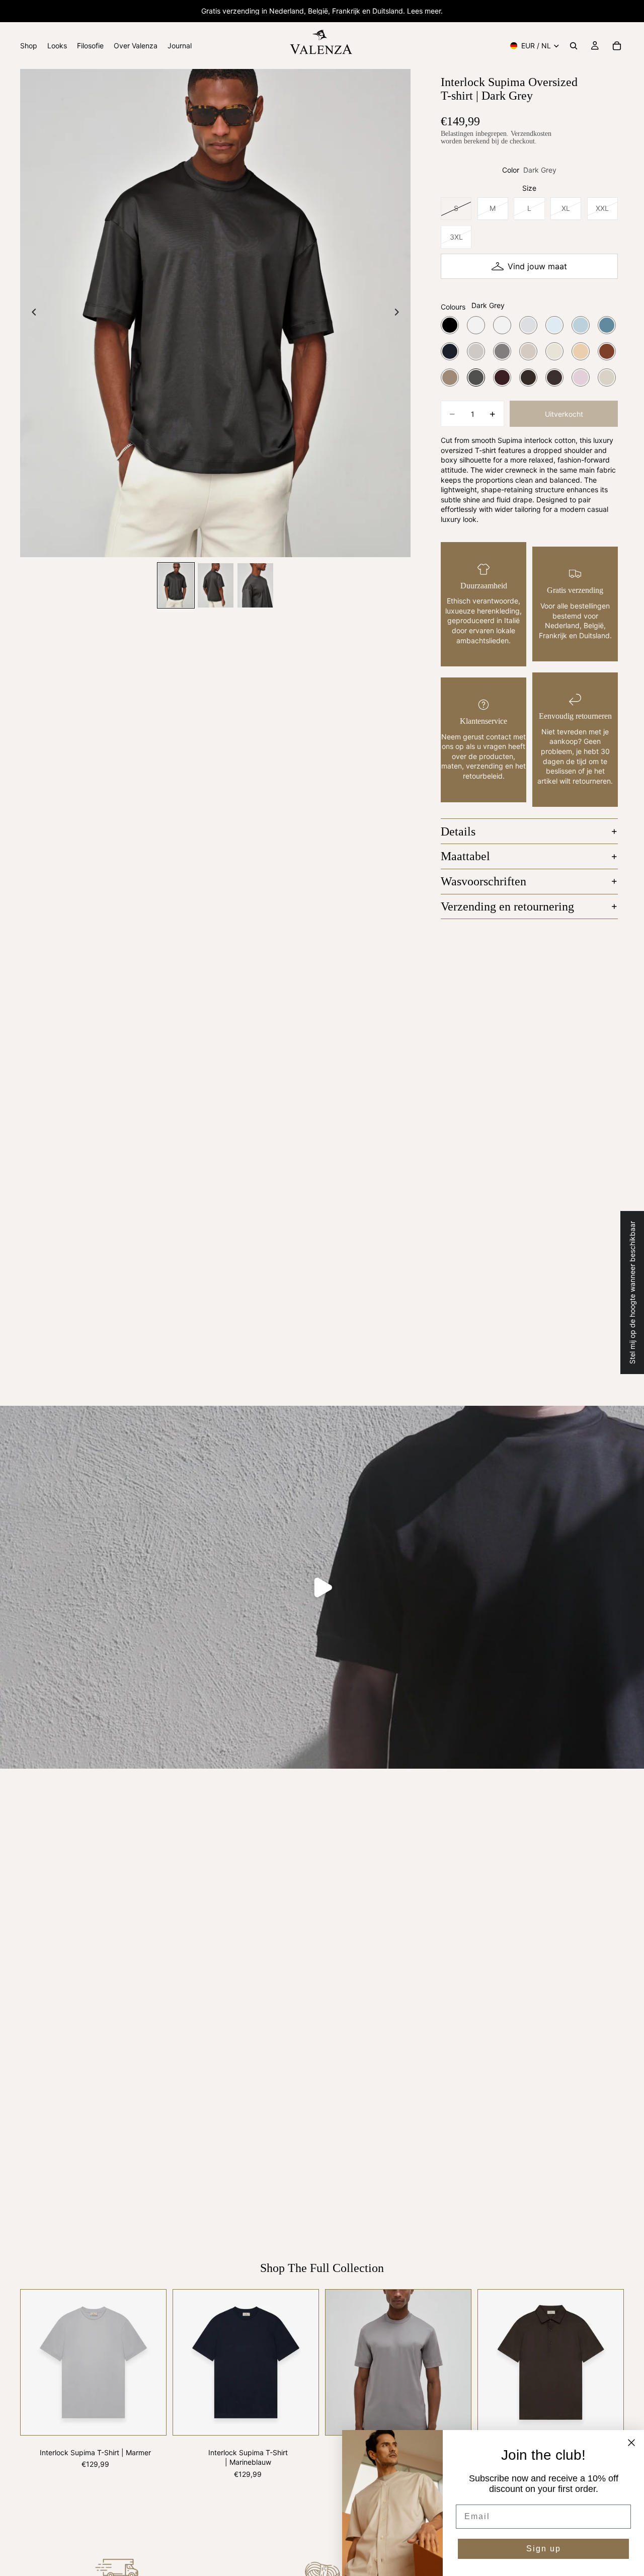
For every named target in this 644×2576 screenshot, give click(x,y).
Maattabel (465, 856)
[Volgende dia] (399, 313)
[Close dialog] (631, 2443)
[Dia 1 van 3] (176, 586)
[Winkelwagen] (617, 46)
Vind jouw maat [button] (537, 266)
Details (458, 831)
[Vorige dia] (31, 313)
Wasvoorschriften (484, 881)
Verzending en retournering (507, 906)
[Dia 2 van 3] (216, 586)
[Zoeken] (574, 46)
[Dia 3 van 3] (255, 586)
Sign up (544, 2549)
